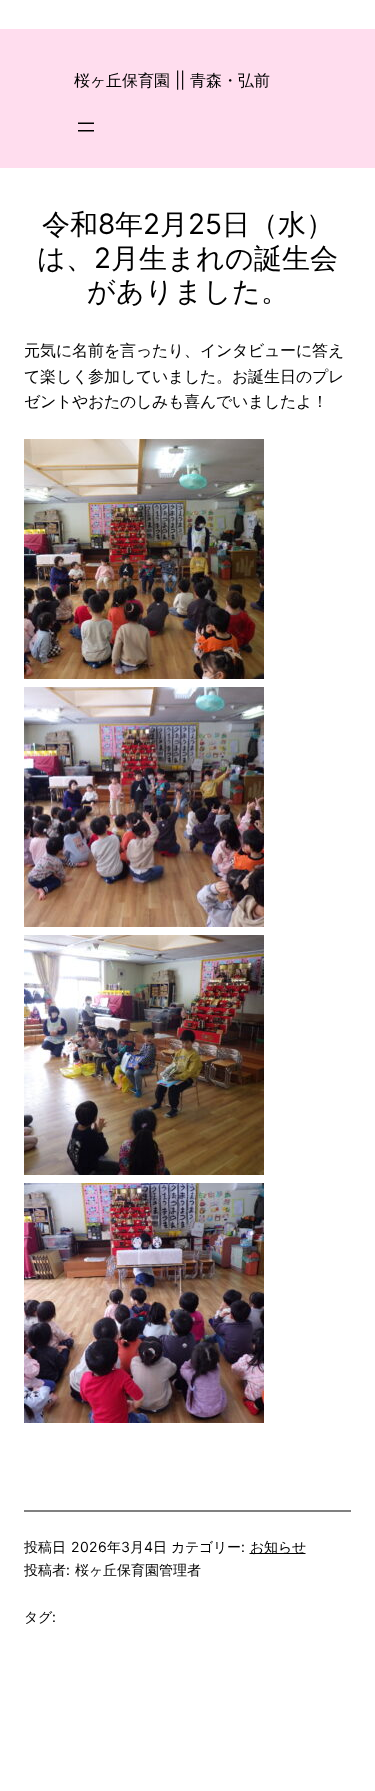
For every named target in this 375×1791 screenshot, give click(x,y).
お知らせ (278, 1546)
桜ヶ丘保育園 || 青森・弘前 (172, 80)
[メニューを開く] (86, 127)
